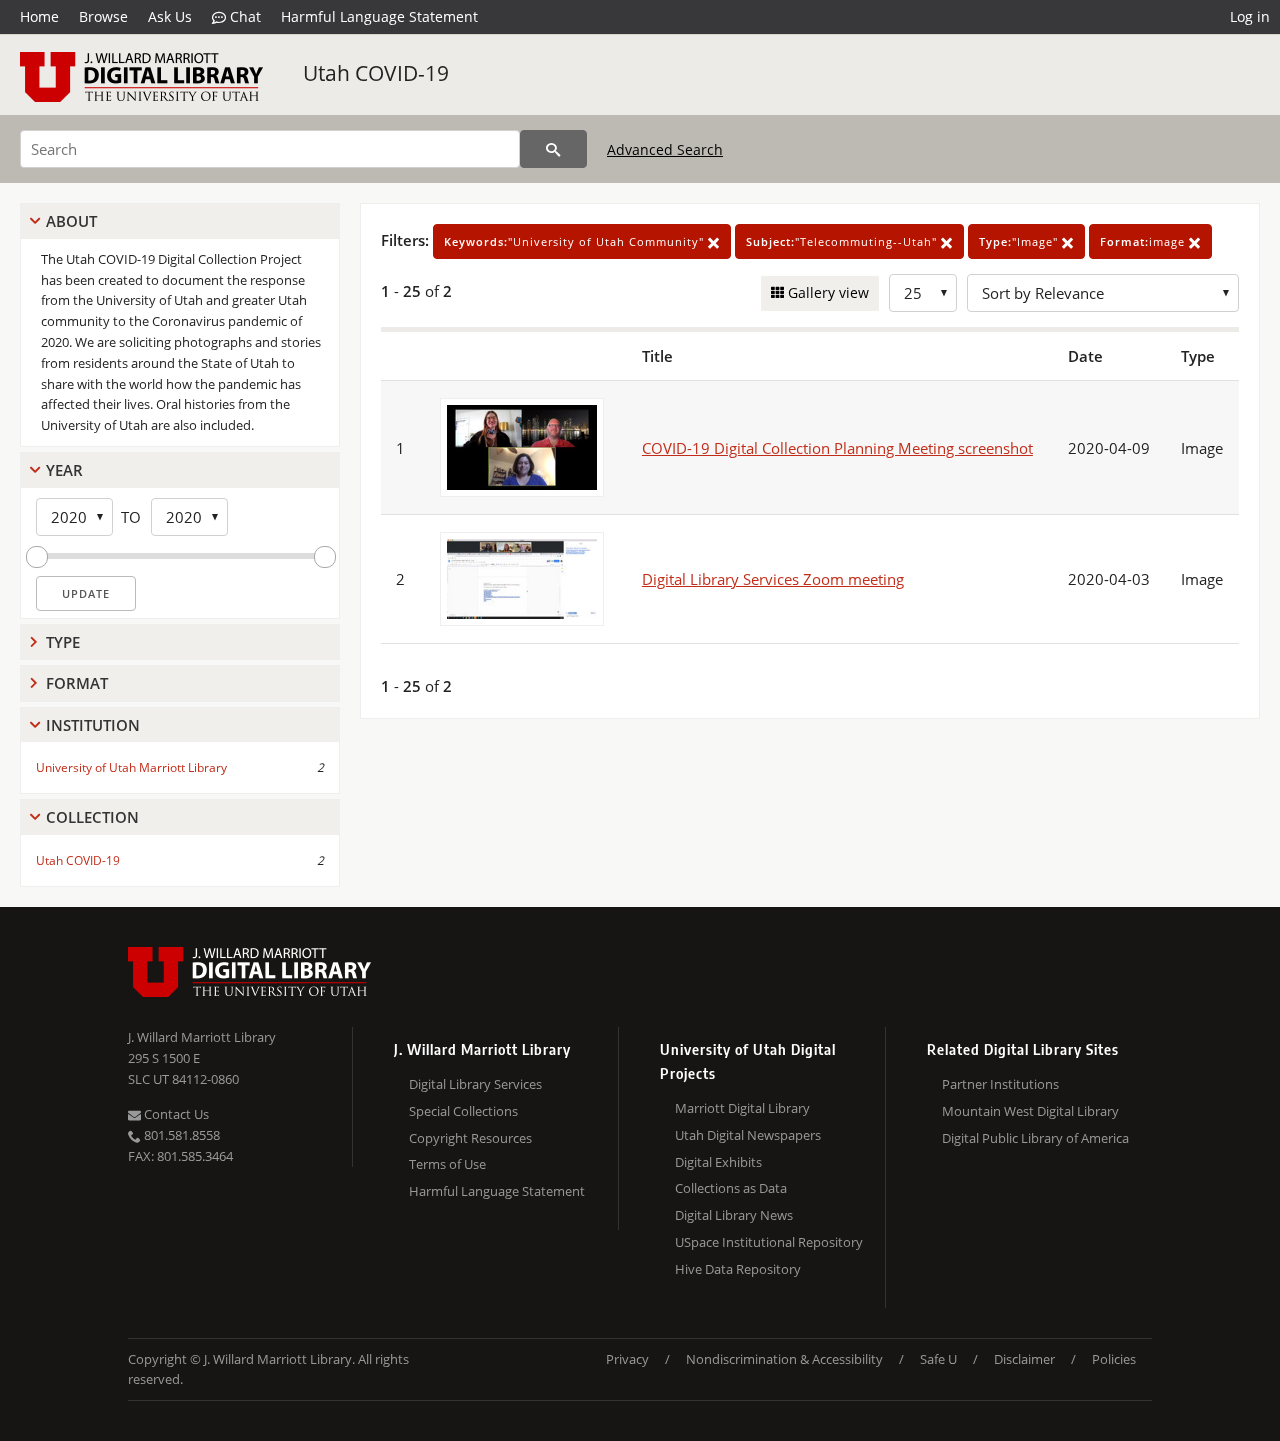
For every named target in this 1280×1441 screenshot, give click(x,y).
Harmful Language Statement (379, 16)
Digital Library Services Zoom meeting (773, 579)
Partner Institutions (1000, 1084)
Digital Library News (734, 1215)
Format (77, 683)
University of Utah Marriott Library (131, 767)
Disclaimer (1024, 1359)
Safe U (938, 1359)
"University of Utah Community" (576, 241)
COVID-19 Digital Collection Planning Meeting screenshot (837, 448)
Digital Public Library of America (1035, 1138)
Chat (243, 16)
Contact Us (175, 1114)
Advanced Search (665, 149)
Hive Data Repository (738, 1269)
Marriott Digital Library (742, 1108)
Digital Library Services (475, 1084)
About (71, 221)
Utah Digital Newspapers (748, 1135)
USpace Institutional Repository (769, 1242)
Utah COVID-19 (376, 73)
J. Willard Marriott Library (202, 1037)
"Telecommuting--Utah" (843, 241)
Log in (1250, 16)
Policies (1114, 1359)
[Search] (553, 149)
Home (39, 16)
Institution (93, 725)
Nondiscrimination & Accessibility (784, 1359)
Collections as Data (731, 1188)
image (1144, 241)
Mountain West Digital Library (1030, 1111)
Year (64, 470)
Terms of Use (447, 1164)
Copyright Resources (470, 1138)
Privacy (627, 1359)
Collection (92, 817)
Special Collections (463, 1111)
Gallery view (826, 292)
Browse (103, 16)
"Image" (1020, 241)
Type (63, 642)
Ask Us (170, 16)
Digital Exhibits (718, 1162)
